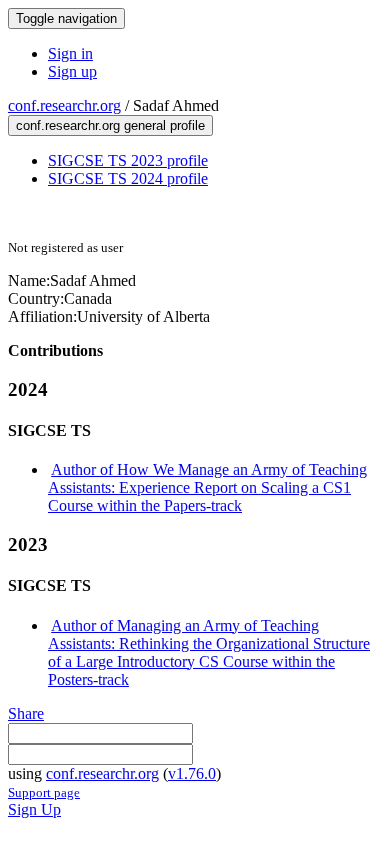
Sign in (70, 53)
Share (26, 713)
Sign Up (34, 809)
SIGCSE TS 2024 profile (128, 178)
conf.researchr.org (64, 105)
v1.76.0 (192, 773)
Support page (44, 792)
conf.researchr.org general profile (110, 125)
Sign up (72, 71)
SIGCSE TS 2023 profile (128, 160)
